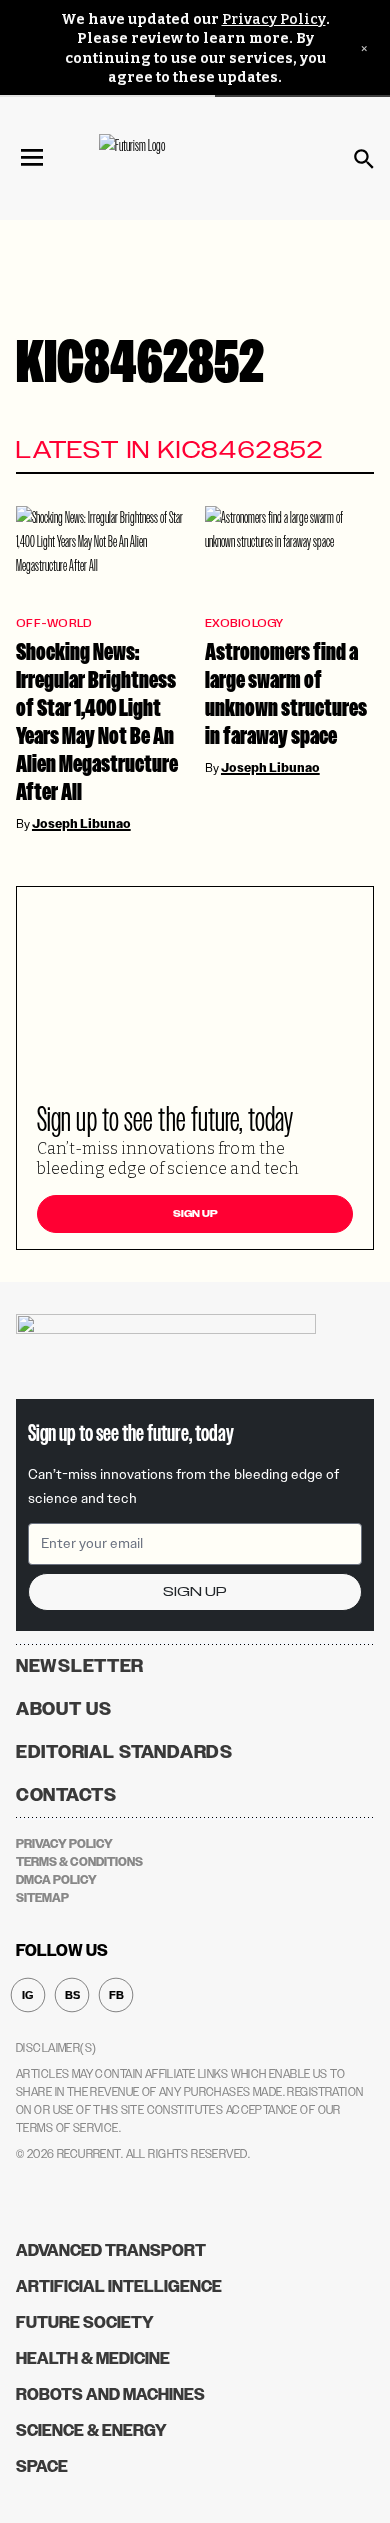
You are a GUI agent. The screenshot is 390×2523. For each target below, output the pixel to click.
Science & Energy (91, 2430)
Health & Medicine (93, 2358)
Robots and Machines (110, 2394)
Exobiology (244, 623)
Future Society (85, 2322)
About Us (64, 1709)
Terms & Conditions (79, 1862)
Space (42, 2466)
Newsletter (80, 1666)
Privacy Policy (274, 19)
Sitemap (42, 1898)
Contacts (66, 1795)
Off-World (54, 623)
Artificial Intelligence (119, 2286)
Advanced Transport (111, 2250)
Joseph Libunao (81, 824)
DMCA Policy (56, 1880)
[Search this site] (364, 159)
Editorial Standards (124, 1752)
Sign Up (195, 1214)
